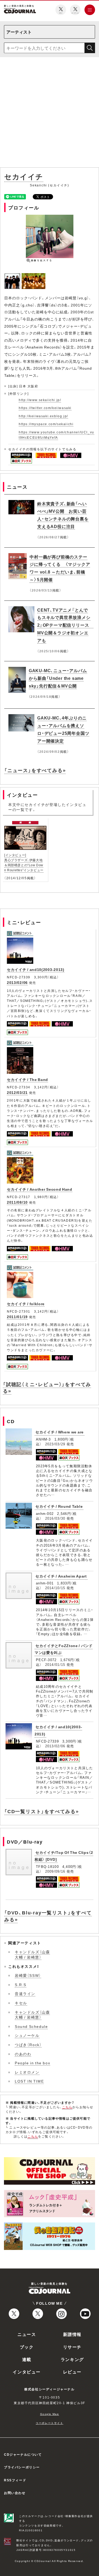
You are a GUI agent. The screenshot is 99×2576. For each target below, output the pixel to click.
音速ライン (25, 1993)
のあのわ (23, 2054)
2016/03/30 (55, 1518)
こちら (67, 2107)
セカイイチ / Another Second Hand (40, 1189)
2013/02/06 (17, 982)
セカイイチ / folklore (26, 1304)
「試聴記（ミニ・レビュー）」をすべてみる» (47, 1387)
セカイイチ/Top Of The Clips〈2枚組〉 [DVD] (64, 1856)
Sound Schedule (31, 2026)
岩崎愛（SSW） (28, 1975)
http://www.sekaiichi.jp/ (40, 400)
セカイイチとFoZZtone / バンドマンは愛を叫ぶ (64, 1649)
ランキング (72, 2359)
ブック (27, 2347)
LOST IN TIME (29, 2081)
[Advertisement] (49, 113)
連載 (27, 2359)
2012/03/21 (17, 1092)
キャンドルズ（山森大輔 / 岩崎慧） (32, 1954)
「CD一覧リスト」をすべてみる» (42, 1811)
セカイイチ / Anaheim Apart (61, 1576)
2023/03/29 (55, 1444)
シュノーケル (27, 2035)
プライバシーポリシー (22, 2467)
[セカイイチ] (13, 276)
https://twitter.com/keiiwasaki (45, 408)
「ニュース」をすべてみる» (35, 770)
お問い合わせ (15, 2493)
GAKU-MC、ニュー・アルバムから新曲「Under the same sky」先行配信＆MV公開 (58, 678)
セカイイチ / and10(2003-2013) (36, 969)
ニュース (27, 2334)
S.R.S (21, 1984)
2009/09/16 (55, 1871)
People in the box (32, 2063)
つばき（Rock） (28, 2045)
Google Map (50, 2414)
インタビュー (27, 2372)
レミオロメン (27, 2072)
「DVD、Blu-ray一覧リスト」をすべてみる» (48, 1916)
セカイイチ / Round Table (59, 1506)
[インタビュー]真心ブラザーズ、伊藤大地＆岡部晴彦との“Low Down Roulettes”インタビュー (24, 863)
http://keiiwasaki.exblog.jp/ (43, 416)
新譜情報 (72, 2334)
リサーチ (72, 2347)
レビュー (72, 2372)
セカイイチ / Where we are (60, 1432)
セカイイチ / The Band (27, 1079)
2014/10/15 (55, 1588)
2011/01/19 (17, 1317)
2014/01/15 (55, 1664)
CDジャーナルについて (23, 2454)
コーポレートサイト (49, 2423)
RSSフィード (15, 2480)
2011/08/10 (17, 1202)
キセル (21, 2003)
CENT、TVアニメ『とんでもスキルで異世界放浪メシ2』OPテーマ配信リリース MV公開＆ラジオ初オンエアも (65, 625)
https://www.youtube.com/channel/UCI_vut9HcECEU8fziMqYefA (56, 435)
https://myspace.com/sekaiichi (46, 424)
